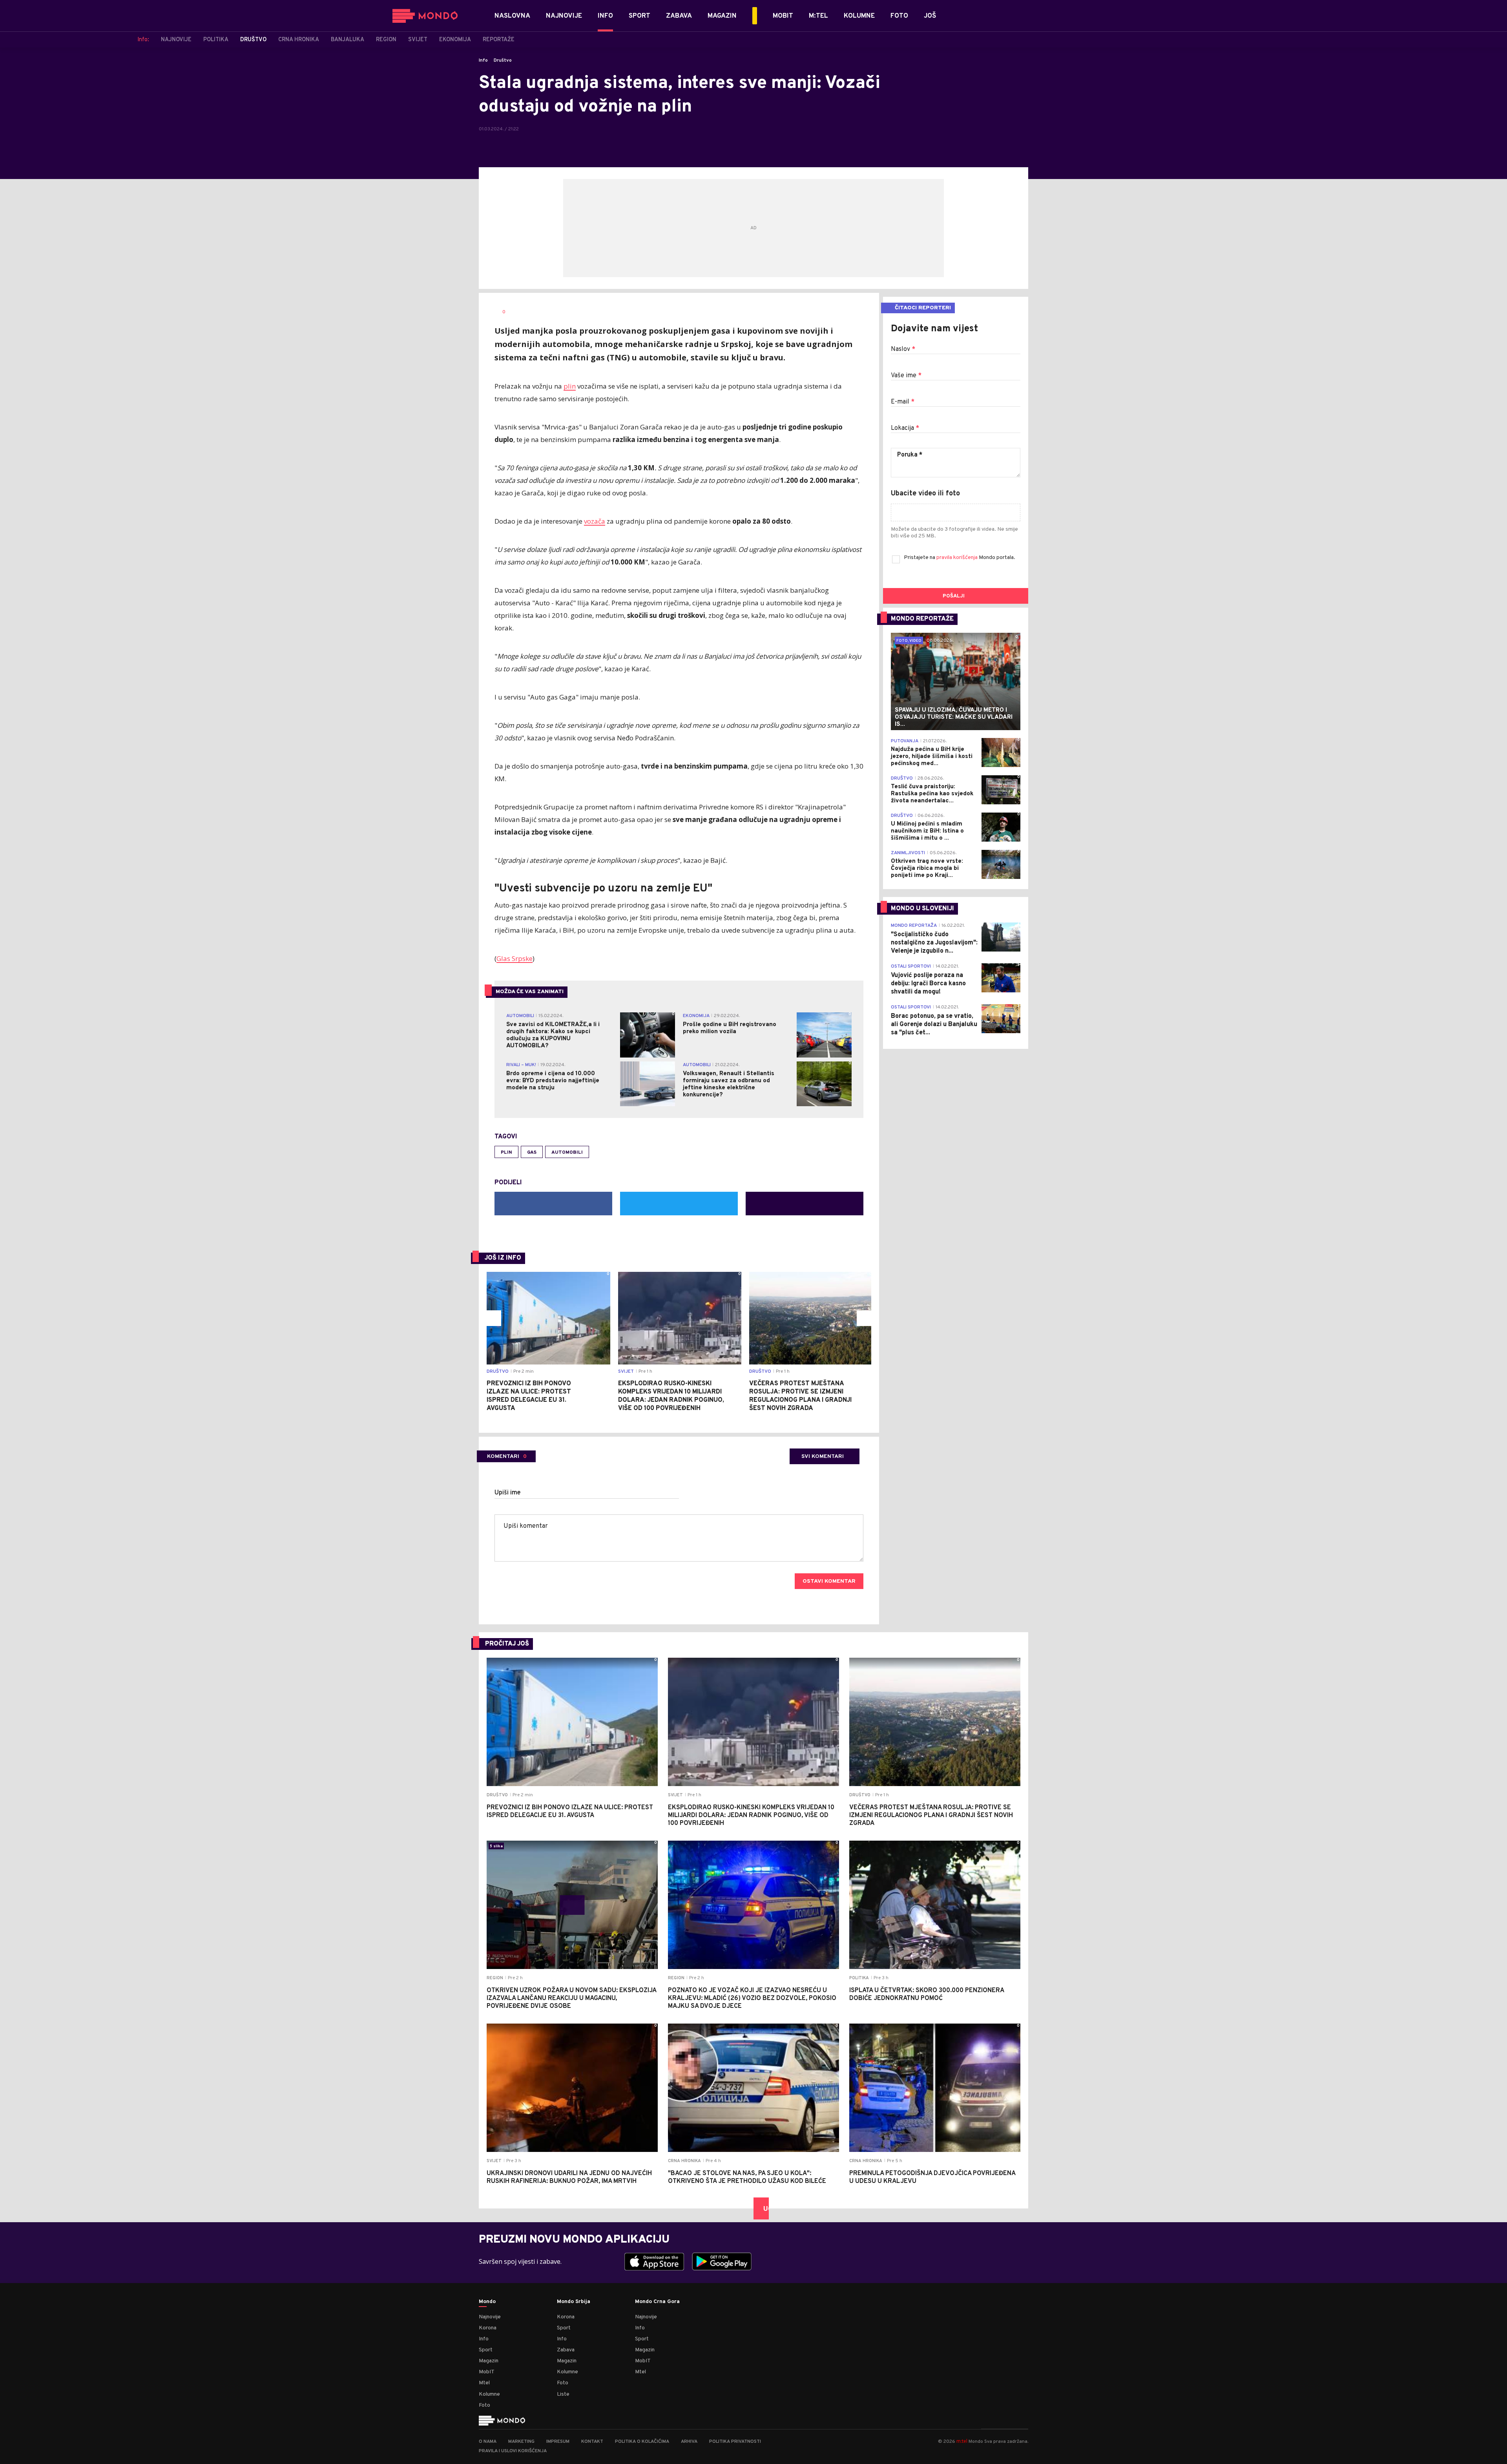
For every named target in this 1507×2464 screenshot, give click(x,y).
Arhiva (689, 2442)
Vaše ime (906, 376)
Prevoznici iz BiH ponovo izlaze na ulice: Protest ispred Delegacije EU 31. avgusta (529, 1396)
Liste (563, 2394)
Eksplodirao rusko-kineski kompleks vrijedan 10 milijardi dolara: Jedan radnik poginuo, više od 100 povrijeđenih (671, 1396)
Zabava (566, 2350)
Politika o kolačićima (642, 2442)
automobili (567, 1153)
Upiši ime (508, 1493)
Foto (484, 2405)
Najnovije (490, 2317)
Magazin (489, 2361)
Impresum (558, 2442)
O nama (488, 2442)
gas (532, 1153)
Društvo (503, 60)
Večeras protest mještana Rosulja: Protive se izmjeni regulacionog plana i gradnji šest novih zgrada (800, 1396)
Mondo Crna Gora (657, 2302)
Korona (488, 2328)
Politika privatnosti (735, 2442)
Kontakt (592, 2442)
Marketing (521, 2442)
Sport (486, 2350)
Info (483, 60)
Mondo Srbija (574, 2302)
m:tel (962, 2441)
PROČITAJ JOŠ (507, 1644)
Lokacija (905, 428)
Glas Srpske (514, 958)
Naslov (903, 349)
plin (570, 386)
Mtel (484, 2383)
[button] (493, 1318)
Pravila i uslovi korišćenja (513, 2451)
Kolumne (489, 2394)
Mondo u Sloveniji (922, 909)
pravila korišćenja (958, 558)
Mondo (487, 2302)
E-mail (903, 402)
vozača (595, 521)
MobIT (487, 2372)
